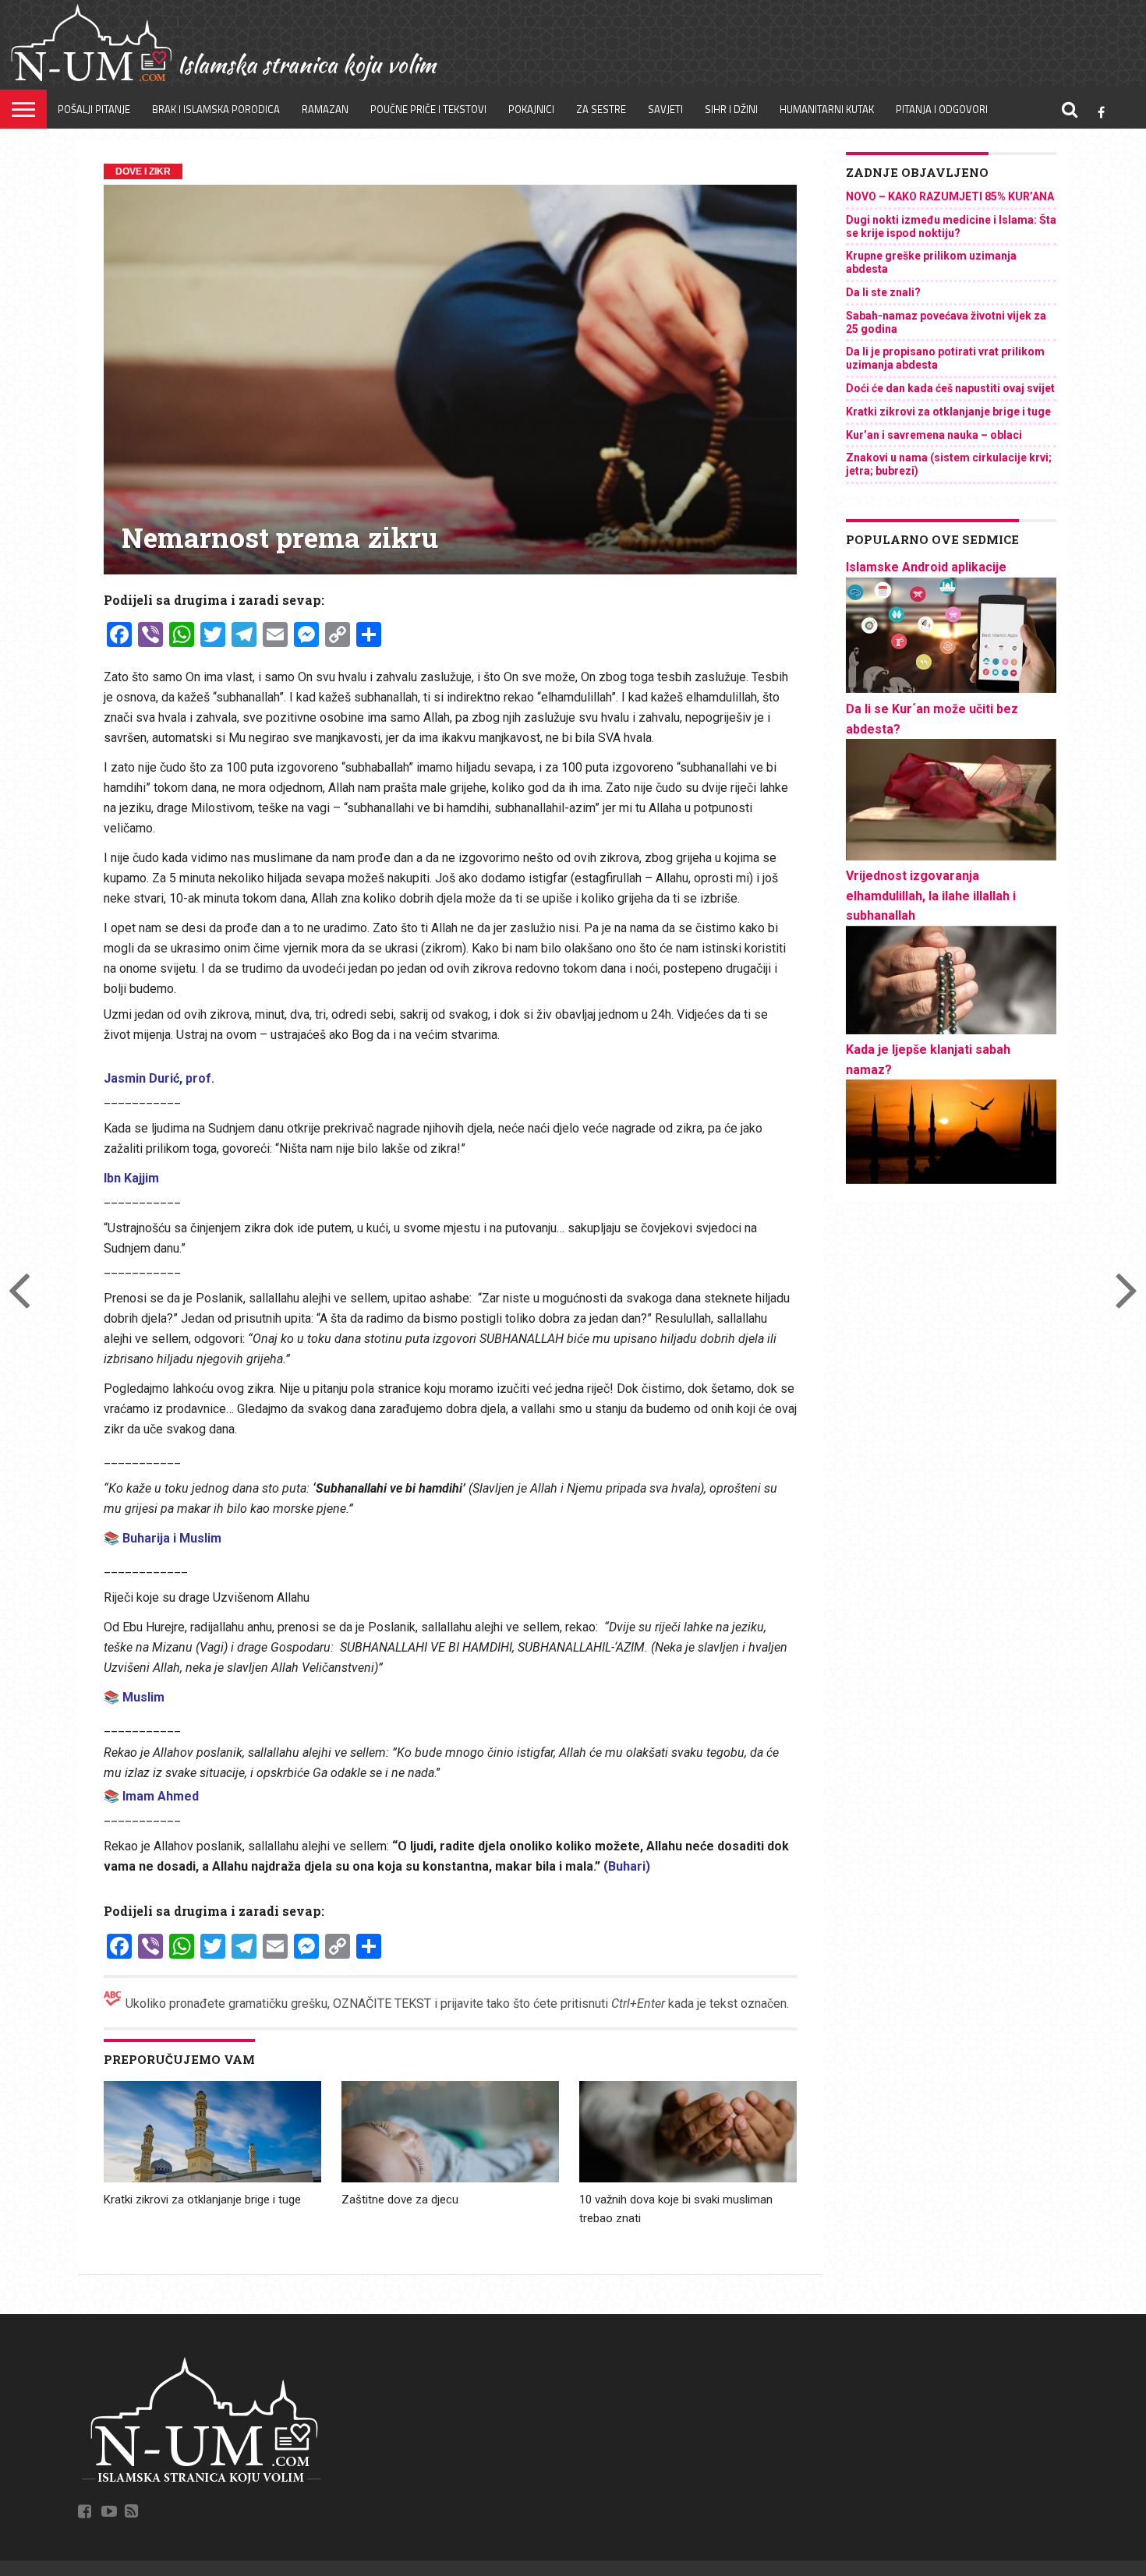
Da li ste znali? (883, 292)
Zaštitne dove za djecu (400, 2200)
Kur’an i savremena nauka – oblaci (934, 435)
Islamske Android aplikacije (926, 567)
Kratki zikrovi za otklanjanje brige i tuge (202, 2200)
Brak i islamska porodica (216, 109)
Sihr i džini (731, 109)
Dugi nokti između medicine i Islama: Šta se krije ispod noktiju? (951, 226)
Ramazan (325, 109)
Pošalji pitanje (94, 109)
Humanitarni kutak (827, 109)
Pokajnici (531, 109)
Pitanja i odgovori (942, 109)
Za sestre (601, 109)
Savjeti (665, 109)
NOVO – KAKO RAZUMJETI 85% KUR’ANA (950, 196)
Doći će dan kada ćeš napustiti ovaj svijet (950, 388)
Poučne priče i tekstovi (428, 109)
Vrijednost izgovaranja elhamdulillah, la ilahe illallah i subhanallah (931, 896)
